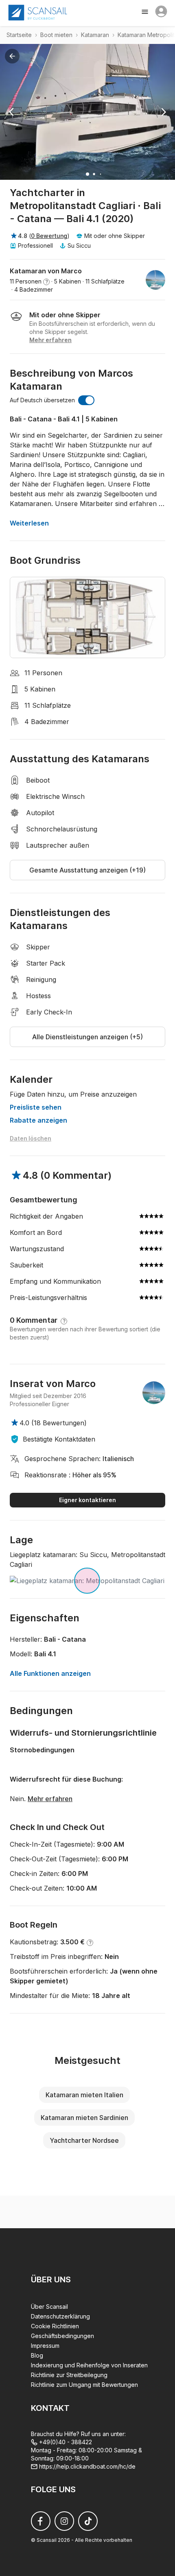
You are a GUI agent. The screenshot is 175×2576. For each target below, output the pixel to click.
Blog (37, 2355)
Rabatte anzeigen (38, 1120)
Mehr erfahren (50, 1799)
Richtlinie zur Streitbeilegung (69, 2375)
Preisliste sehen (36, 1107)
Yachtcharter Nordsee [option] (84, 2140)
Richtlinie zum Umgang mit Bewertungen (84, 2385)
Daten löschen (31, 1138)
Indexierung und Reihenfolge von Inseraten (89, 2365)
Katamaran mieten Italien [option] (84, 2095)
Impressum (45, 2346)
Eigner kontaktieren (87, 1500)
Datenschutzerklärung (60, 2316)
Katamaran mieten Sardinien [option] (84, 2118)
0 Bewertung (49, 236)
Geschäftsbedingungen (62, 2336)
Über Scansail (49, 2307)
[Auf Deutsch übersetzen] (86, 400)
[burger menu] (146, 13)
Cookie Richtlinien (55, 2326)
